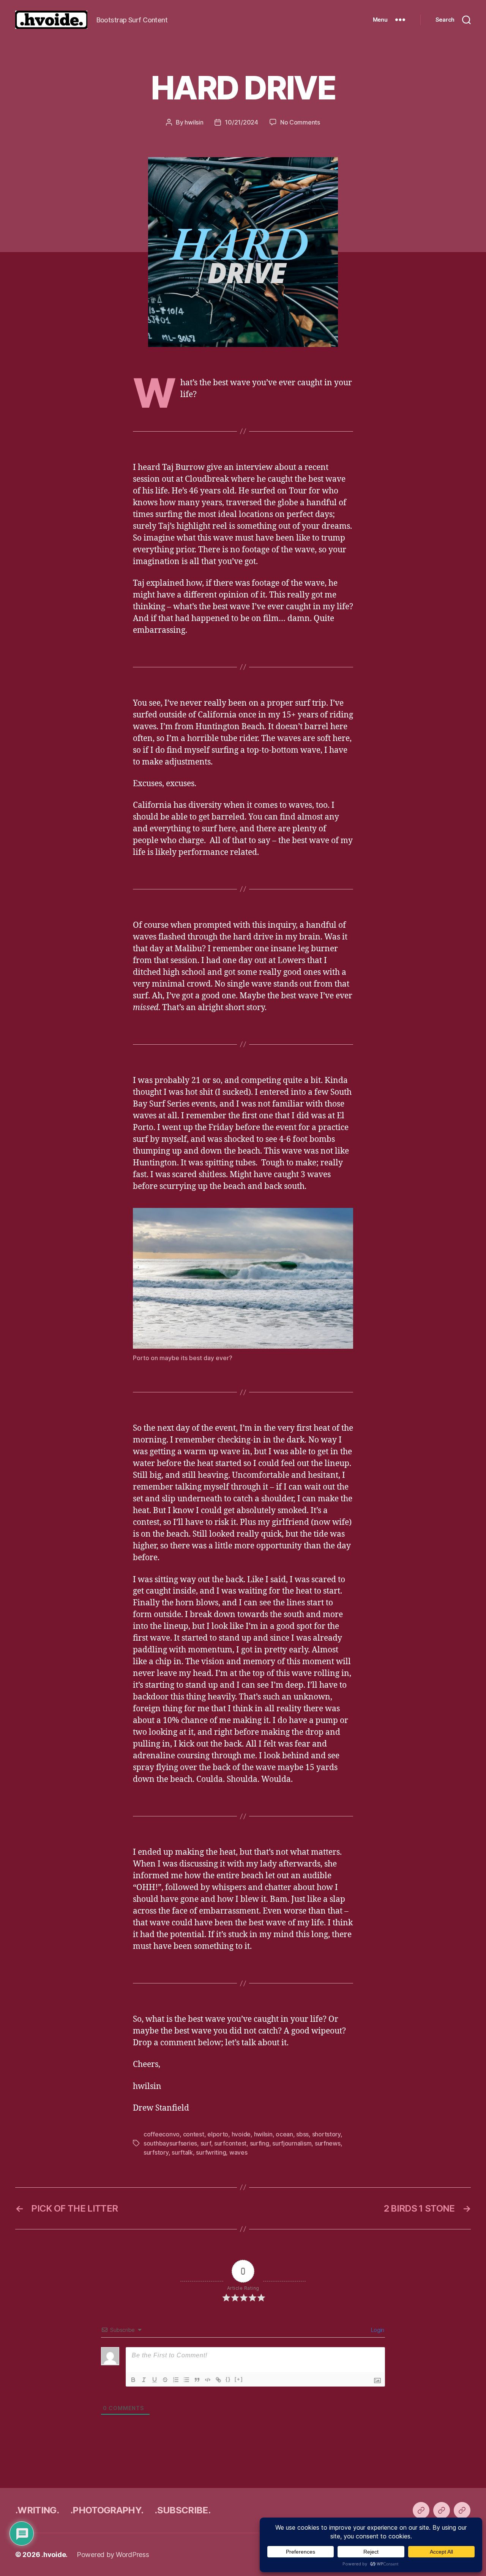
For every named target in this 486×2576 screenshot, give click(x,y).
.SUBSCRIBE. (182, 2510)
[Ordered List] (176, 2380)
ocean (284, 2134)
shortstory (326, 2134)
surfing (260, 2143)
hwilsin (194, 122)
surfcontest (230, 2143)
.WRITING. (37, 2510)
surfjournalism (292, 2143)
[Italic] (144, 2380)
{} (228, 2379)
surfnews (328, 2143)
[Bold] (133, 2380)
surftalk (182, 2152)
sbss (302, 2134)
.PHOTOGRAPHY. (107, 2510)
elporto (218, 2134)
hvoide (241, 2134)
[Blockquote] (197, 2380)
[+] (239, 2379)
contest (194, 2134)
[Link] (218, 2380)
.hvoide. (54, 2555)
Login (377, 2330)
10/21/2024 (241, 122)
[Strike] (165, 2380)
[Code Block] (208, 2380)
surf (206, 2143)
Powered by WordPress (113, 2555)
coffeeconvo (162, 2134)
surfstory (156, 2152)
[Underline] (155, 2380)
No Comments (300, 122)
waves (238, 2152)
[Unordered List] (186, 2380)
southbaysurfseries (170, 2143)
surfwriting (211, 2152)
